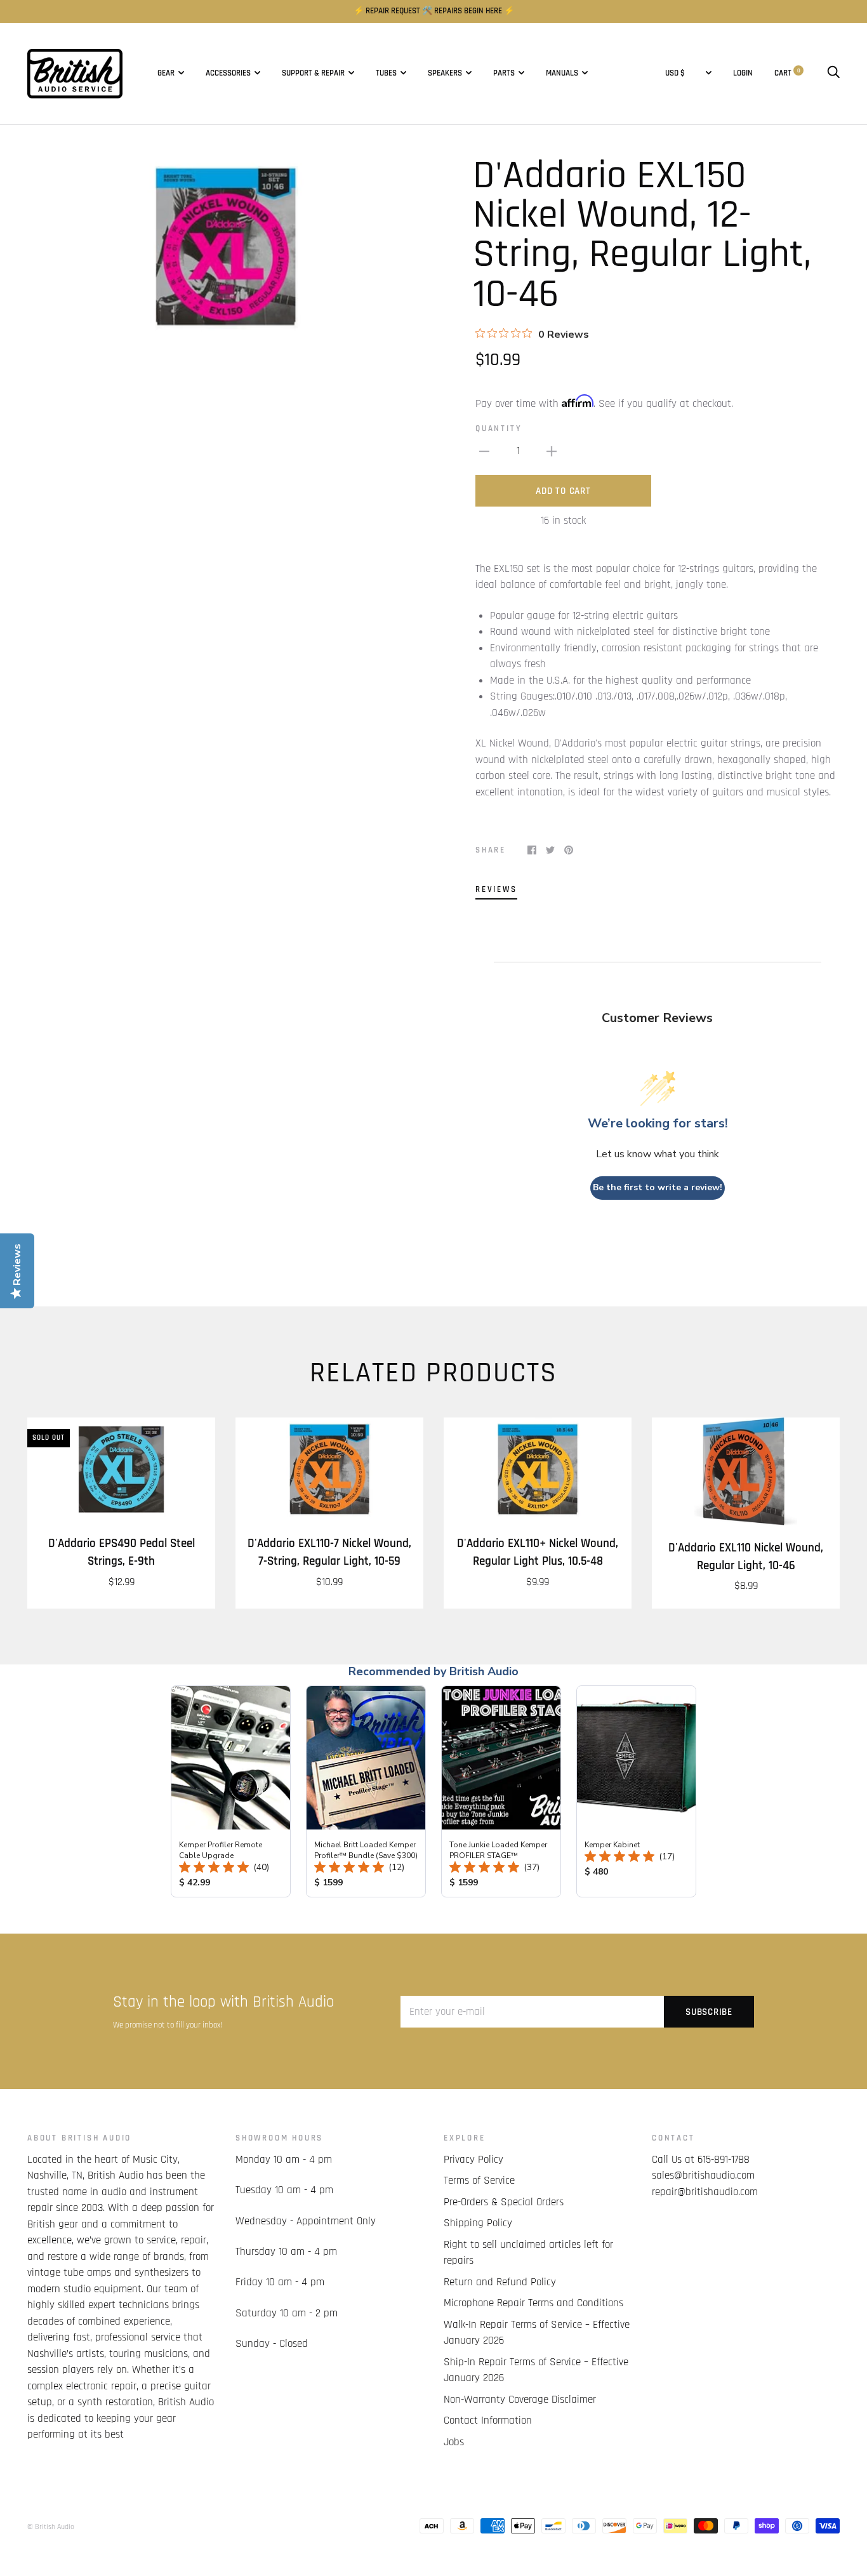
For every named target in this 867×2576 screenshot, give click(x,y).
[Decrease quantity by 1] (484, 451)
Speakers (445, 73)
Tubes (386, 73)
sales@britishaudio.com (703, 2175)
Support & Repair (313, 73)
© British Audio (51, 2527)
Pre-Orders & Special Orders (504, 2202)
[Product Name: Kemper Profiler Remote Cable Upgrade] (231, 1791)
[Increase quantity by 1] (552, 451)
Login (743, 73)
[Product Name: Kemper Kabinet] (636, 1791)
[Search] (833, 73)
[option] (225, 247)
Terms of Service (479, 2181)
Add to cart (563, 491)
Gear (166, 73)
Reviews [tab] (496, 890)
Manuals (562, 73)
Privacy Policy (473, 2160)
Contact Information (488, 2420)
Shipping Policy (478, 2223)
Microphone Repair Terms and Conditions (533, 2303)
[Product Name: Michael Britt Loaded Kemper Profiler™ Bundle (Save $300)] (366, 1791)
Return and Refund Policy (500, 2282)
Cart (787, 73)
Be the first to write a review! (658, 1187)
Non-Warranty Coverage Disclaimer (520, 2400)
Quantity (499, 429)
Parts (504, 73)
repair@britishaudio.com (705, 2192)
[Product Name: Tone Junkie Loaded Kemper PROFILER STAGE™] (501, 1791)
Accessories (228, 73)
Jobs (454, 2442)
